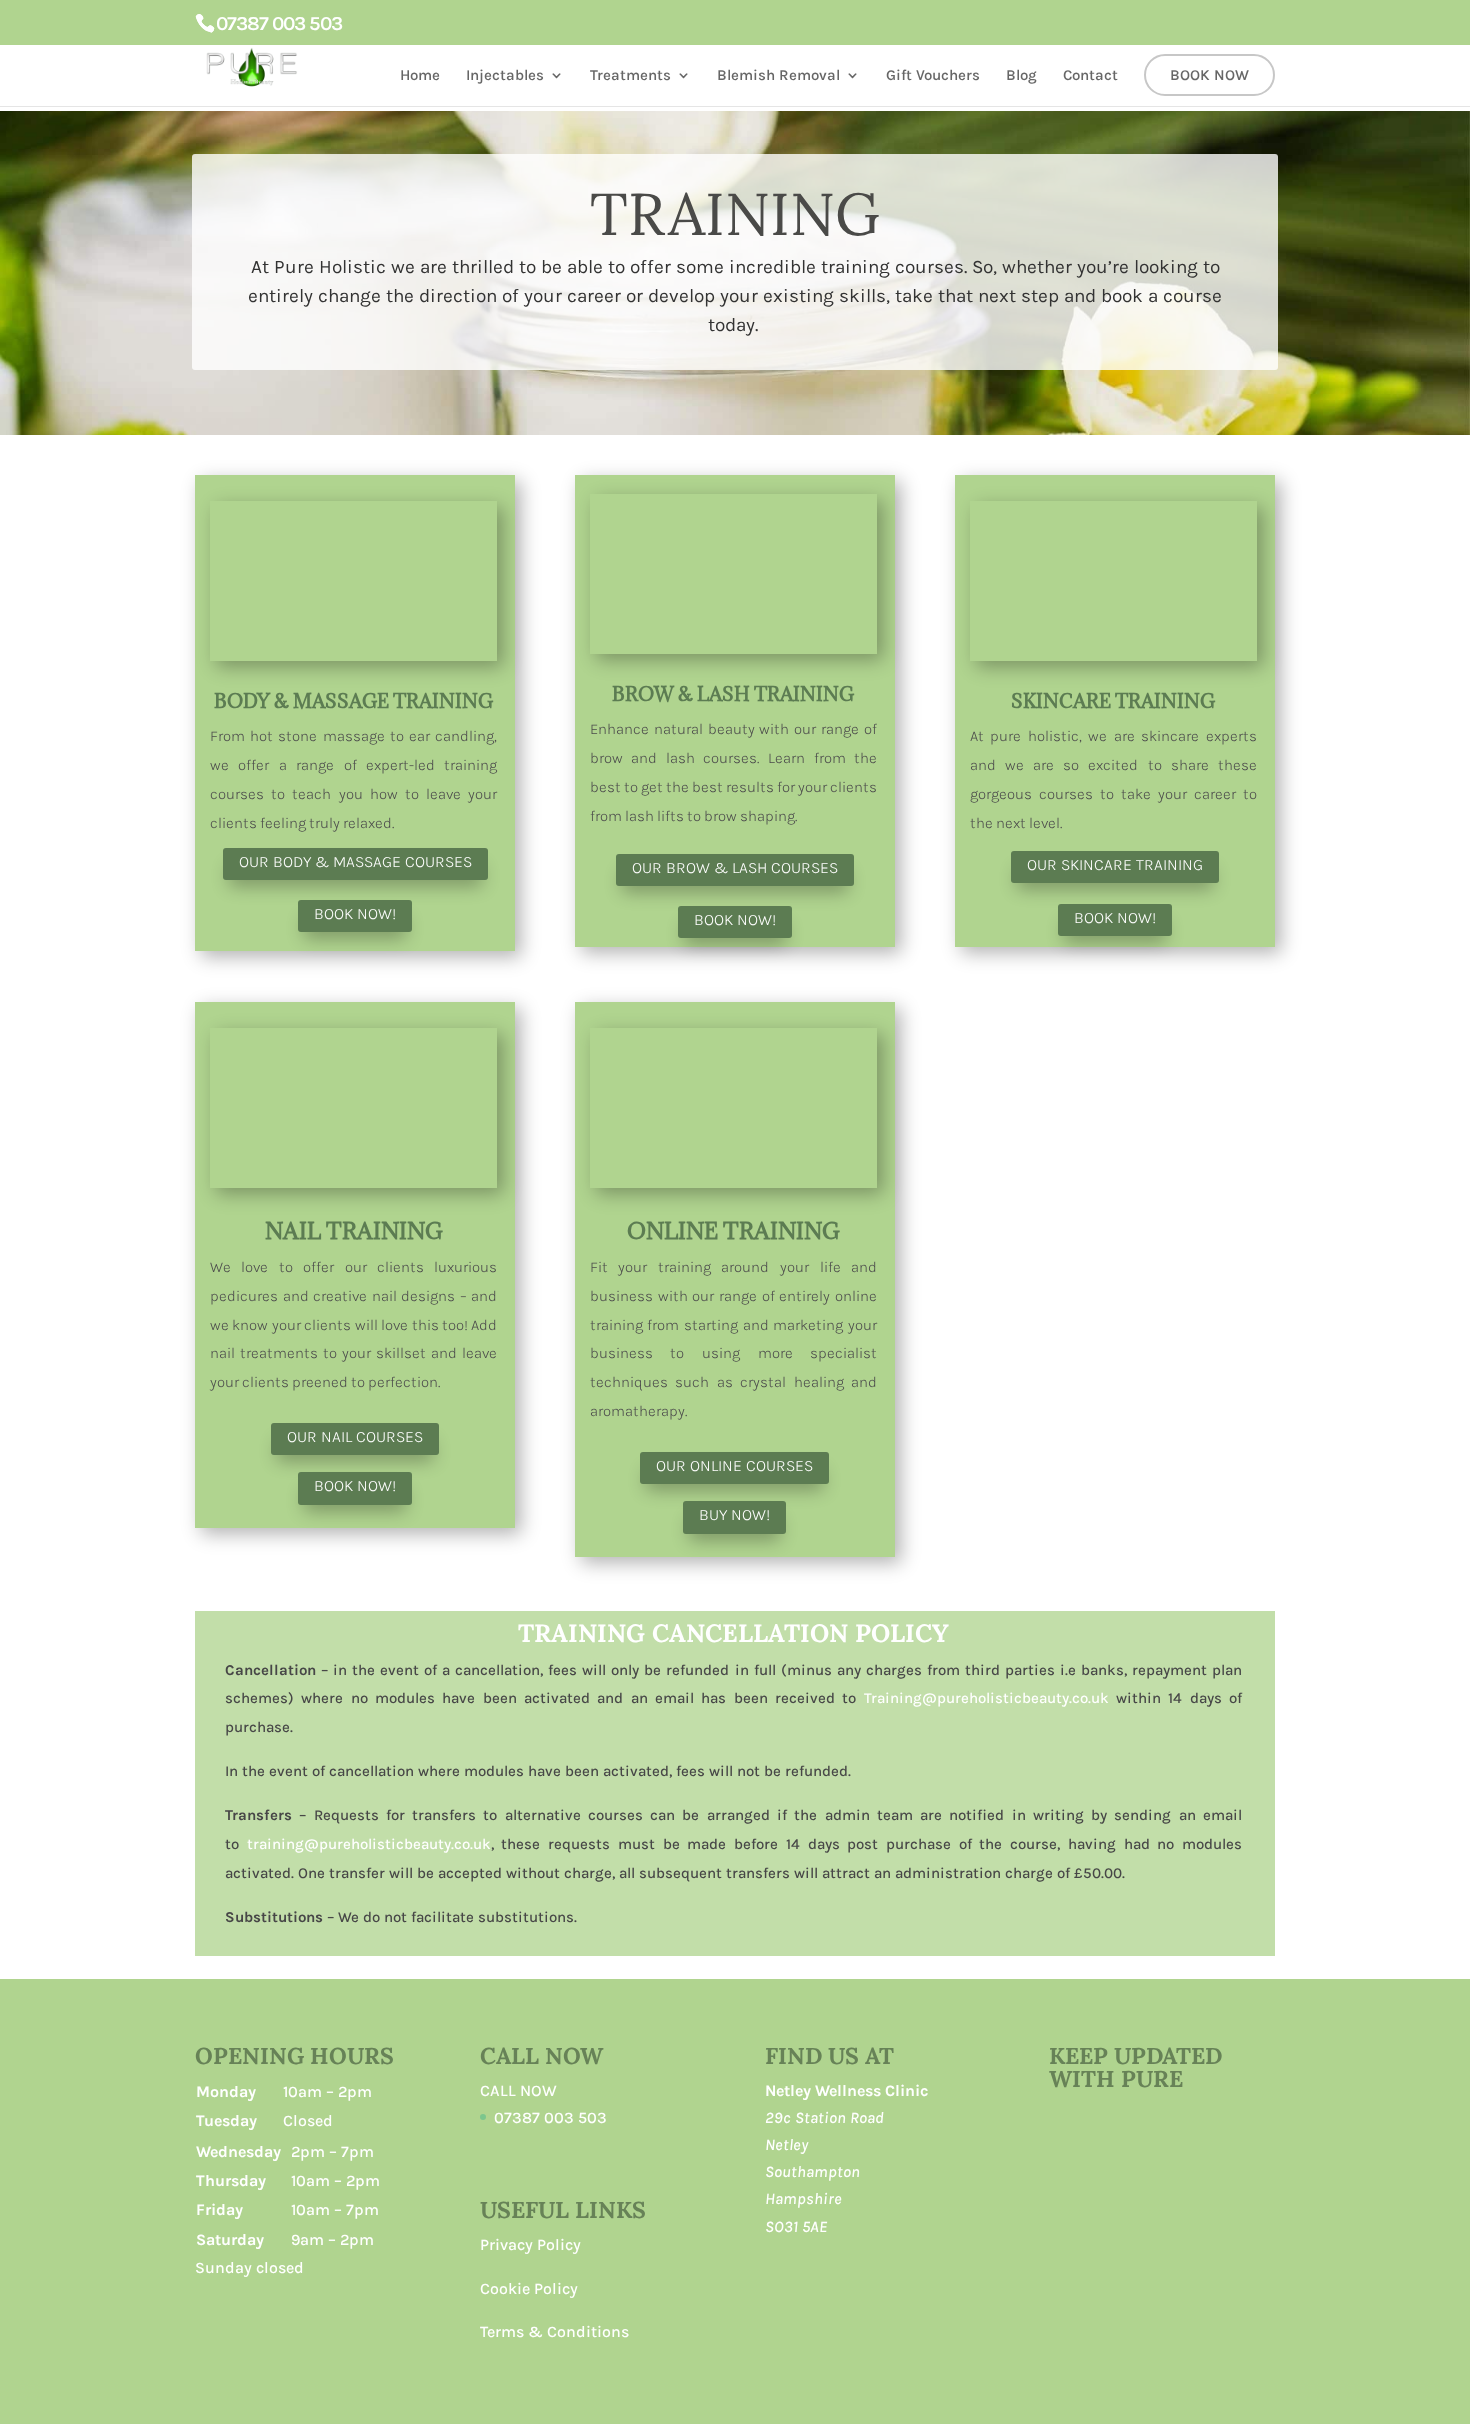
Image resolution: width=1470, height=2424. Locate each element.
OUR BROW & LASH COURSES (735, 867)
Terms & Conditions (554, 2331)
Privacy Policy (530, 2244)
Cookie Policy (529, 2288)
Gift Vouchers (933, 76)
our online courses (734, 1465)
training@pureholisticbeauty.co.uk (369, 1844)
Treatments (630, 76)
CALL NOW (518, 2090)
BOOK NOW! (355, 913)
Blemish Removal (778, 76)
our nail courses (355, 1436)
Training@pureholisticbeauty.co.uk (986, 1698)
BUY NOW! (734, 1514)
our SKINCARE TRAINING (1115, 864)
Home (420, 76)
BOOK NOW (1209, 76)
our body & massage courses (355, 861)
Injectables (505, 76)
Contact (1090, 76)
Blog (1021, 76)
